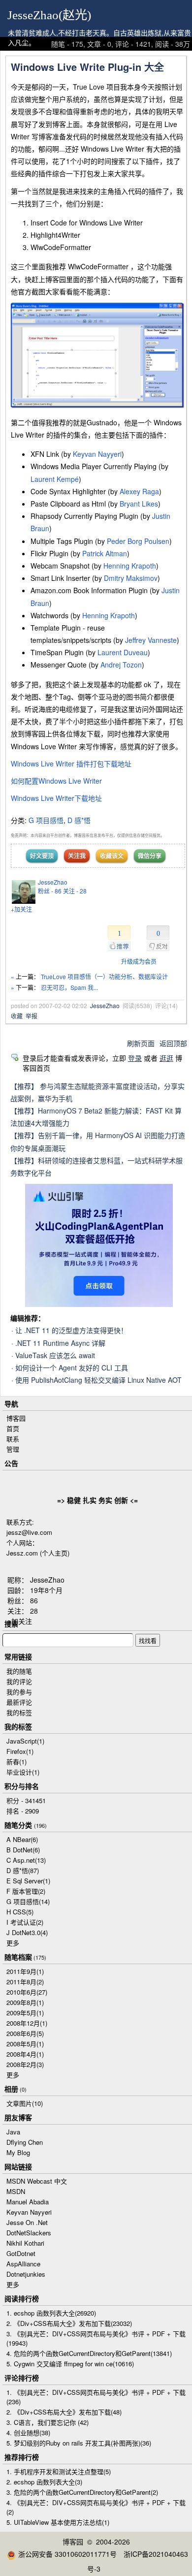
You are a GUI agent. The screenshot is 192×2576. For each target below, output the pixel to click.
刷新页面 (141, 1043)
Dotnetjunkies (26, 2274)
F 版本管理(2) (26, 1891)
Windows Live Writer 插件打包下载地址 (71, 763)
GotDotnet (21, 2253)
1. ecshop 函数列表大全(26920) (51, 2313)
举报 (32, 1016)
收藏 (17, 1016)
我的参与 (19, 1692)
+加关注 (21, 909)
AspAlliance (23, 2264)
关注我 (77, 856)
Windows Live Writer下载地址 (56, 798)
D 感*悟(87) (23, 1870)
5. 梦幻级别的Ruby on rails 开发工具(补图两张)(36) (79, 2443)
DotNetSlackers (29, 2233)
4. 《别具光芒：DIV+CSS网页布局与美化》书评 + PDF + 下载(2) (96, 2507)
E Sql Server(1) (28, 1881)
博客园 (16, 1418)
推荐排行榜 (22, 2457)
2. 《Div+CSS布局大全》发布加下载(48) (64, 2412)
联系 (13, 1439)
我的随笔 (19, 1671)
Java (13, 2132)
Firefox (20, 1751)
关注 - (75, 891)
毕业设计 (23, 1772)
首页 (13, 1428)
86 (34, 1600)
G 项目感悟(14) (28, 1901)
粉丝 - (50, 891)
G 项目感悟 (46, 820)
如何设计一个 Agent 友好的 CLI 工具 (72, 1368)
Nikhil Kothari (25, 2243)
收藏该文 (112, 856)
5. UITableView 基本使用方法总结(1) (58, 2522)
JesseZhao (53, 882)
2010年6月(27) (27, 1992)
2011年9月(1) (25, 1971)
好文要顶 (42, 856)
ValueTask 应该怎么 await (55, 1355)
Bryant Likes (139, 504)
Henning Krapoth (130, 566)
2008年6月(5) (25, 2033)
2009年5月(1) (25, 2013)
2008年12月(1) (27, 2023)
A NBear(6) (22, 1839)
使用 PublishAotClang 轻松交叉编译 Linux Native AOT (98, 1380)
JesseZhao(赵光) (49, 15)
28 (34, 1611)
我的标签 (19, 1712)
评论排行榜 (22, 2378)
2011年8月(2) (25, 1982)
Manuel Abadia (28, 2202)
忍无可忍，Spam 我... (69, 987)
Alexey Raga (139, 491)
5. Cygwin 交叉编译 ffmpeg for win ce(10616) (70, 2364)
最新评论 (19, 1702)
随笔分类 (18, 1825)
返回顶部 (173, 1043)
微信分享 (150, 856)
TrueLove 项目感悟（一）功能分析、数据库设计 (104, 976)
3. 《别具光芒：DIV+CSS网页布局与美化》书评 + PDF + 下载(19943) (96, 2338)
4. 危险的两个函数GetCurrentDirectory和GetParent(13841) (89, 2353)
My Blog (18, 2152)
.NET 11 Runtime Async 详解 (60, 1343)
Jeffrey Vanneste (151, 640)
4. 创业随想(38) (28, 2433)
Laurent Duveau (123, 652)
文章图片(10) (25, 2103)
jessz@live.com (29, 1532)
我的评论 (19, 1681)
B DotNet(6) (23, 1850)
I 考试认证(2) (25, 1922)
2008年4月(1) (25, 2054)
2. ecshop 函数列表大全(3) (44, 2482)
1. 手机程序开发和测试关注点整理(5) (59, 2471)
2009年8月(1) (25, 2002)
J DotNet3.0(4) (27, 1932)
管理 (13, 1449)
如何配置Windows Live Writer (56, 781)
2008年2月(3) (25, 2064)
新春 (16, 1762)
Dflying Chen (25, 2142)
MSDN (16, 2191)
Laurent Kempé (55, 479)
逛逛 (166, 1058)
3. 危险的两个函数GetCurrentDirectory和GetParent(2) (82, 2492)
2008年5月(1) (25, 2044)
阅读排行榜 (22, 2298)
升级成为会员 (139, 961)
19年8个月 (46, 1590)
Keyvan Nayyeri (97, 454)
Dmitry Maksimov (131, 578)
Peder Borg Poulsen (138, 541)
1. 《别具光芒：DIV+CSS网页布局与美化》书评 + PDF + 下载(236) (96, 2397)
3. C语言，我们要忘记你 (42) (48, 2422)
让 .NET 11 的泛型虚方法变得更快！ (71, 1330)
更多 (13, 1943)
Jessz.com (22, 1553)
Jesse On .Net (27, 2222)
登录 (135, 1058)
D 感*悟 (79, 820)
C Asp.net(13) (26, 1860)
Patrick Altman (105, 553)
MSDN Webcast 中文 (37, 2181)
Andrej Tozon (121, 665)
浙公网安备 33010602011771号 (67, 2554)
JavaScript (25, 1741)
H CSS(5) (20, 1912)
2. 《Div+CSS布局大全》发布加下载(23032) (69, 2323)
